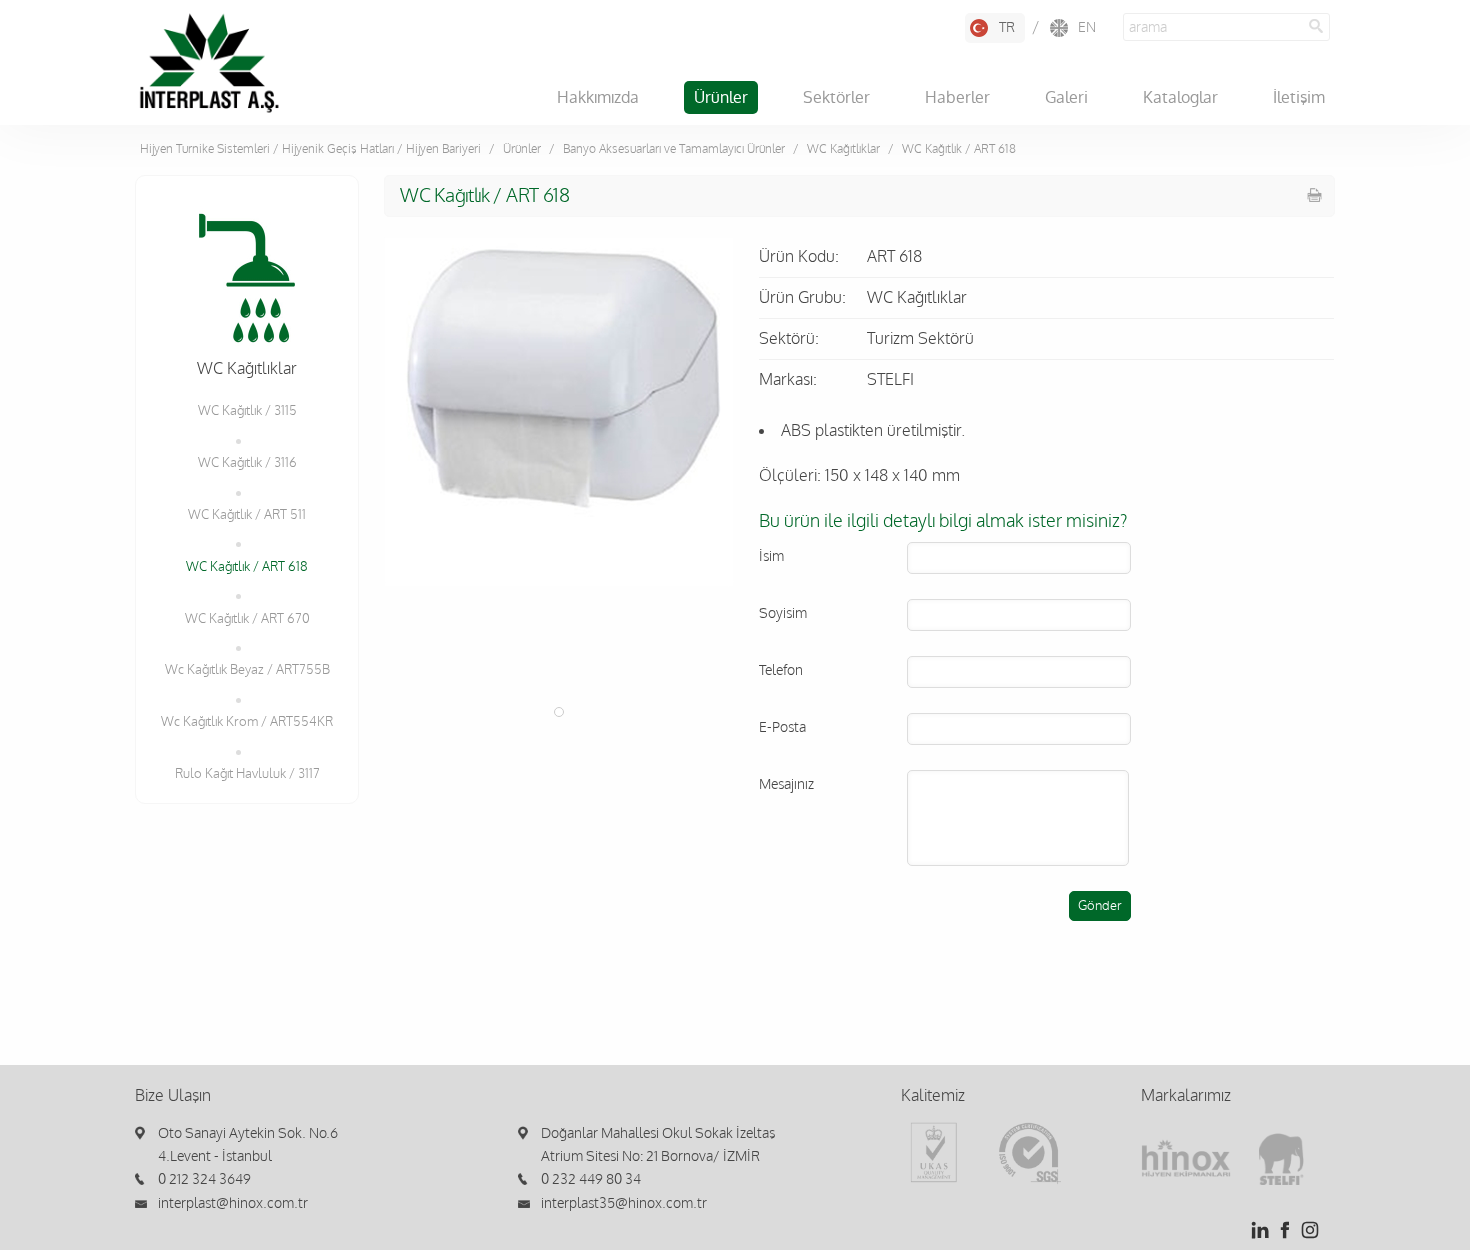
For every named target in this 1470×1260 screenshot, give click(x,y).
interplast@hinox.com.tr (233, 1203)
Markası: (788, 380)
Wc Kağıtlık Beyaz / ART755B (247, 670)
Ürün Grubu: (802, 298)
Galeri (1066, 97)
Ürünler (721, 97)
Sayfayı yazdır (1315, 195)
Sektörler (836, 97)
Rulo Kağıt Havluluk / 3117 (247, 774)
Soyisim (783, 613)
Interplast (209, 63)
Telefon (781, 670)
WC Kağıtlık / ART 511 (247, 515)
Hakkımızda (598, 97)
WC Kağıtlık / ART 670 (247, 619)
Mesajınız (786, 784)
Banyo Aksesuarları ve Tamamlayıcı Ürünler (674, 149)
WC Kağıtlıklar (843, 149)
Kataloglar (1180, 97)
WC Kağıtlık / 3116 (247, 463)
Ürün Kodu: (799, 257)
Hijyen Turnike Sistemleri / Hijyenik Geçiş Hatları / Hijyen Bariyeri (310, 149)
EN (1087, 27)
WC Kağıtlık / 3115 (247, 411)
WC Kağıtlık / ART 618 (247, 567)
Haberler (957, 97)
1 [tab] (559, 712)
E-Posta (782, 727)
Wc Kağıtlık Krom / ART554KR (247, 722)
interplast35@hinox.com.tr (624, 1203)
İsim (771, 556)
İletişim (1299, 97)
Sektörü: (789, 339)
